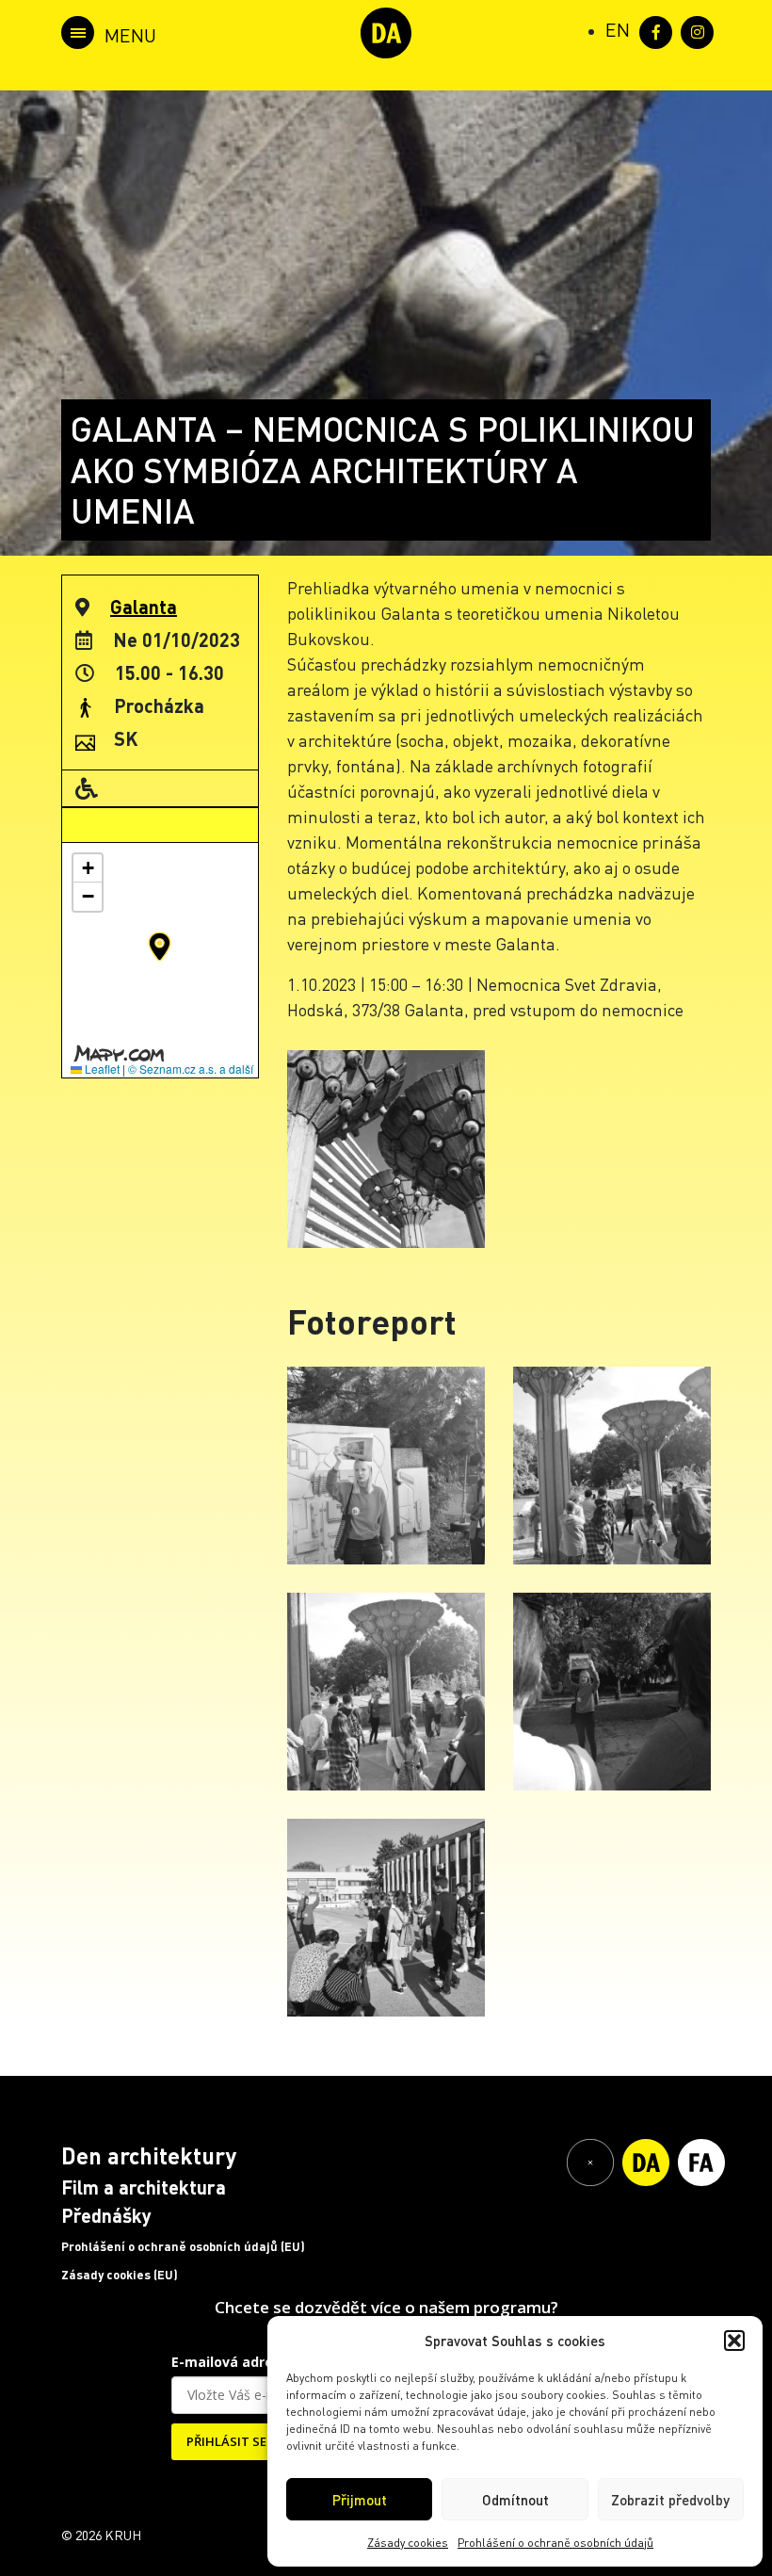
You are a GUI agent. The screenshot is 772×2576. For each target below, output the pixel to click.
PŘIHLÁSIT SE (226, 2441)
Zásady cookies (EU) (120, 2275)
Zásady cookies (408, 2543)
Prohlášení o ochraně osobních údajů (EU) (183, 2246)
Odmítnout (515, 2500)
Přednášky (106, 2215)
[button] (734, 2341)
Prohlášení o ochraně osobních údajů (555, 2543)
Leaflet (101, 1069)
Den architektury (149, 2155)
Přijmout (360, 2500)
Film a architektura (144, 2187)
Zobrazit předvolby (670, 2500)
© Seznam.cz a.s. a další (191, 1069)
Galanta (144, 607)
